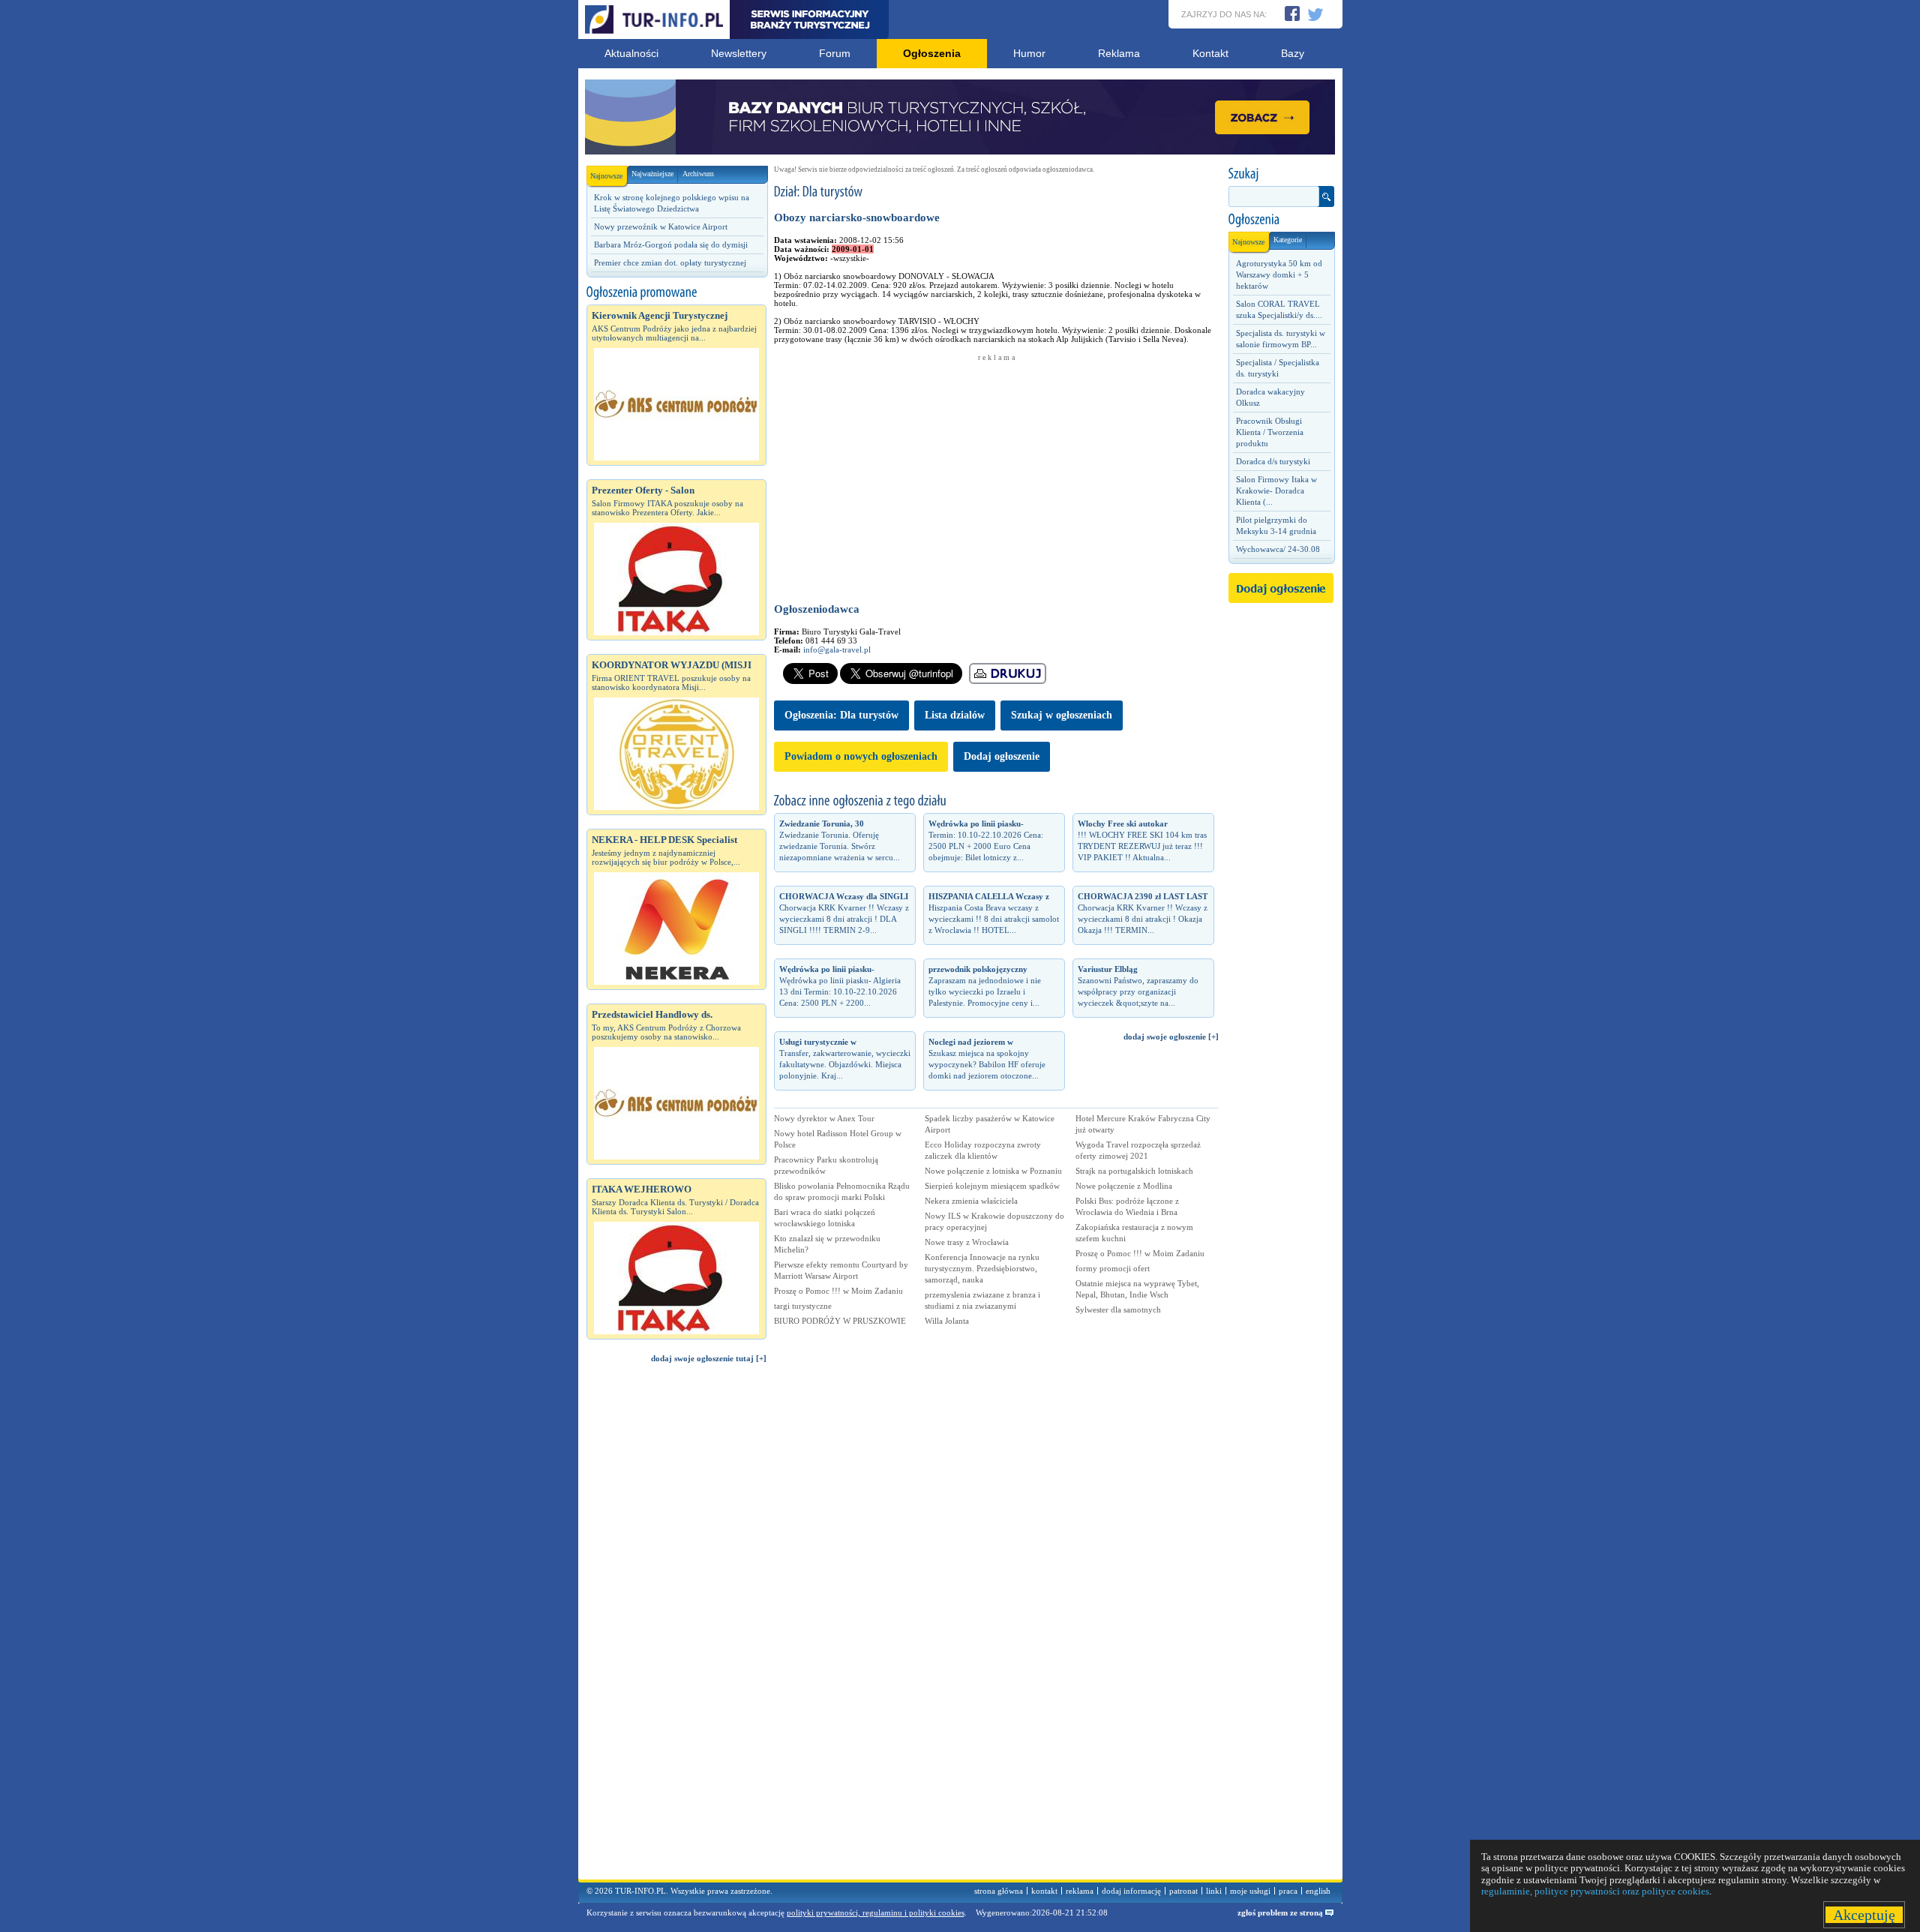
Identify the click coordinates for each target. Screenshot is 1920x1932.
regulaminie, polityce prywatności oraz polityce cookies (1595, 1891)
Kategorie (1288, 240)
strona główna (999, 1891)
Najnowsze (606, 176)
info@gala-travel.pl (837, 649)
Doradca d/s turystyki (1273, 461)
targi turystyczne (803, 1306)
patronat (1183, 1891)
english (1318, 1891)
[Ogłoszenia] (1281, 220)
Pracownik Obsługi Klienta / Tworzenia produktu (1270, 432)
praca (1288, 1891)
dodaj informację (1131, 1891)
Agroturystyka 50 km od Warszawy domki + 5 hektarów (1279, 274)
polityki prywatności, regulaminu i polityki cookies (876, 1912)
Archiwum (698, 174)
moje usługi (1250, 1891)
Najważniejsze (652, 174)
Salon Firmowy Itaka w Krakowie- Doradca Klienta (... (1276, 490)
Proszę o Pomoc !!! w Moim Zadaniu (838, 1291)
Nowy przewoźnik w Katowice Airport (661, 226)
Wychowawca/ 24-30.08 (1278, 549)
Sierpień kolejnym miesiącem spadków (992, 1186)
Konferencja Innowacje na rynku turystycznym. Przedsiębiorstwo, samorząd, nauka (982, 1268)
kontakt (1044, 1891)
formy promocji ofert (1113, 1268)
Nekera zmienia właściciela (971, 1201)
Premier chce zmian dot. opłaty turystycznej (670, 262)
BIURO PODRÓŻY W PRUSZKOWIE (840, 1321)
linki (1214, 1891)
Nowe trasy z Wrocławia (967, 1242)
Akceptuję (1864, 1915)
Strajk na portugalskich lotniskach (1134, 1171)
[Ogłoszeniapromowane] (676, 292)
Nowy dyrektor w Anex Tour (824, 1118)
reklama (1080, 1891)
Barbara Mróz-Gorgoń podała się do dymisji (671, 244)
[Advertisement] (676, 1628)
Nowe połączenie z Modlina (1124, 1186)
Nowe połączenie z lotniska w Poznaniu (993, 1171)
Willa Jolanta (947, 1321)
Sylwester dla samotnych (1118, 1309)
